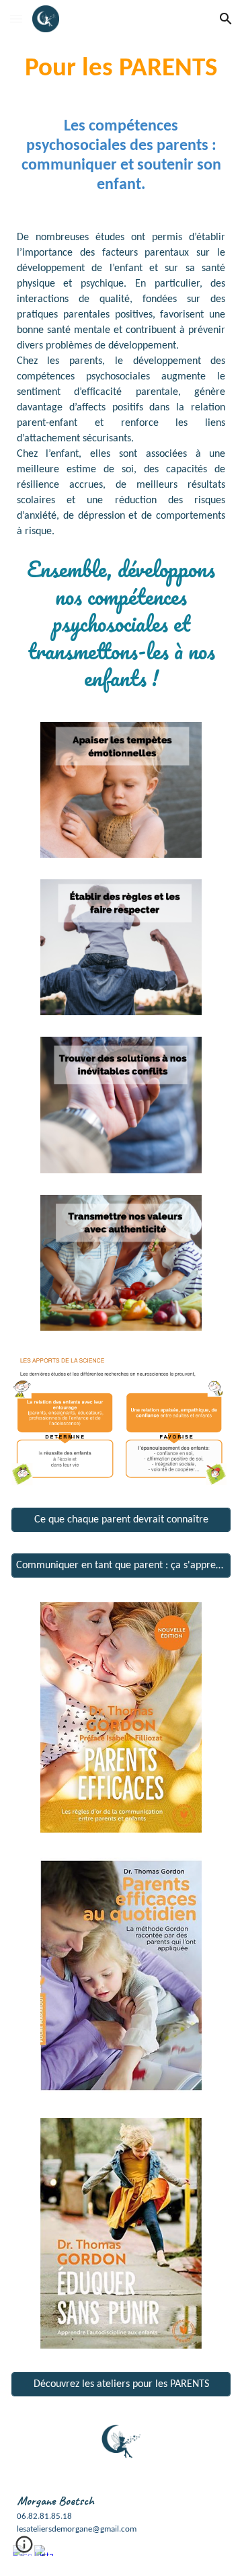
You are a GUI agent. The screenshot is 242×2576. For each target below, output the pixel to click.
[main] (121, 69)
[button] (16, 19)
